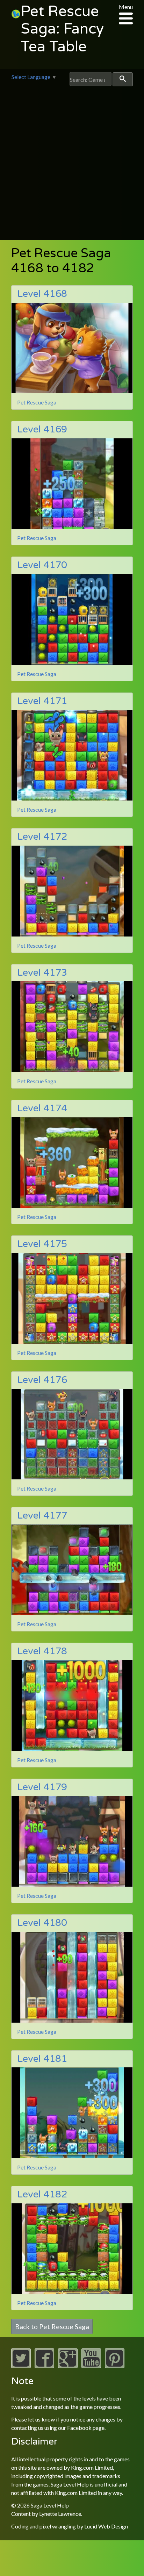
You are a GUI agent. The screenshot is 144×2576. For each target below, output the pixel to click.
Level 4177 (42, 1516)
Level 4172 (42, 837)
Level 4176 (42, 1380)
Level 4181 (42, 2059)
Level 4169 (42, 429)
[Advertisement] (72, 162)
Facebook (79, 2428)
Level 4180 (42, 1923)
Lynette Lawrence (60, 2514)
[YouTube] (91, 2366)
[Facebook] (44, 2366)
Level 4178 (42, 1651)
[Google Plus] (68, 2366)
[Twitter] (21, 2366)
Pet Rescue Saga (37, 402)
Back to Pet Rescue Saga (52, 2326)
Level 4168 (42, 294)
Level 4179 (42, 1787)
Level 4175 (42, 1244)
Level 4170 (42, 565)
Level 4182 (42, 2194)
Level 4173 (42, 973)
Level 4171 (42, 701)
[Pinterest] (115, 2366)
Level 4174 (42, 1108)
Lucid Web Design (106, 2526)
